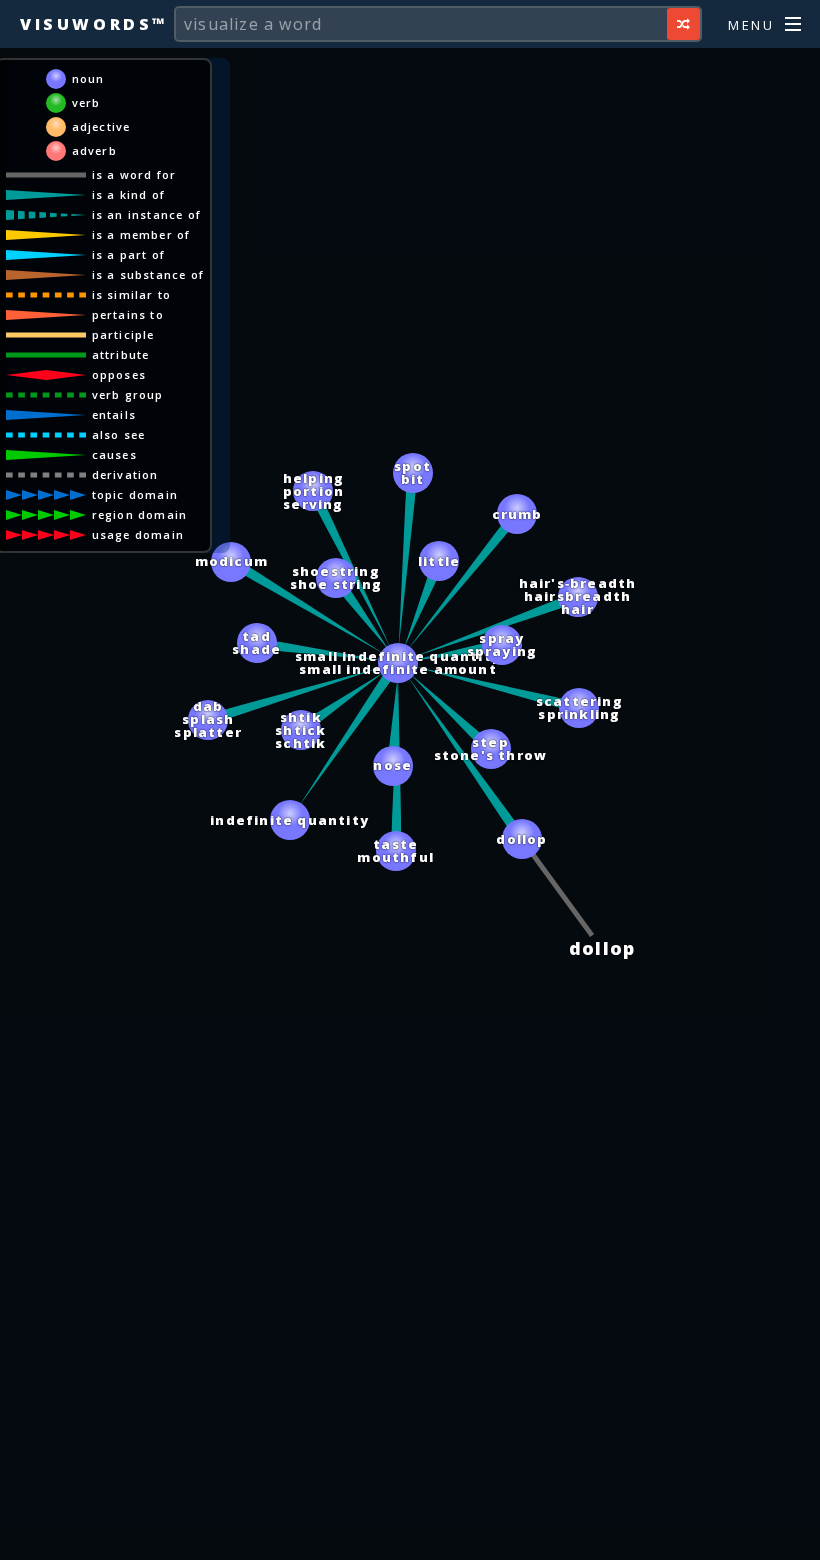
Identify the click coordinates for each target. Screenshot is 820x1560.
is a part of (128, 254)
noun (88, 78)
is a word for (134, 174)
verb (86, 102)
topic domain (135, 494)
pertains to (128, 314)
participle (123, 334)
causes (114, 454)
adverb (94, 150)
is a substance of (148, 274)
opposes (119, 374)
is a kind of (128, 194)
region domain (140, 514)
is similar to (132, 294)
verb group (128, 394)
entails (114, 414)
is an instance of (146, 214)
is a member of (141, 234)
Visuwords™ (94, 24)
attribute (121, 354)
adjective (101, 126)
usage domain (138, 534)
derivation (125, 474)
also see (119, 434)
